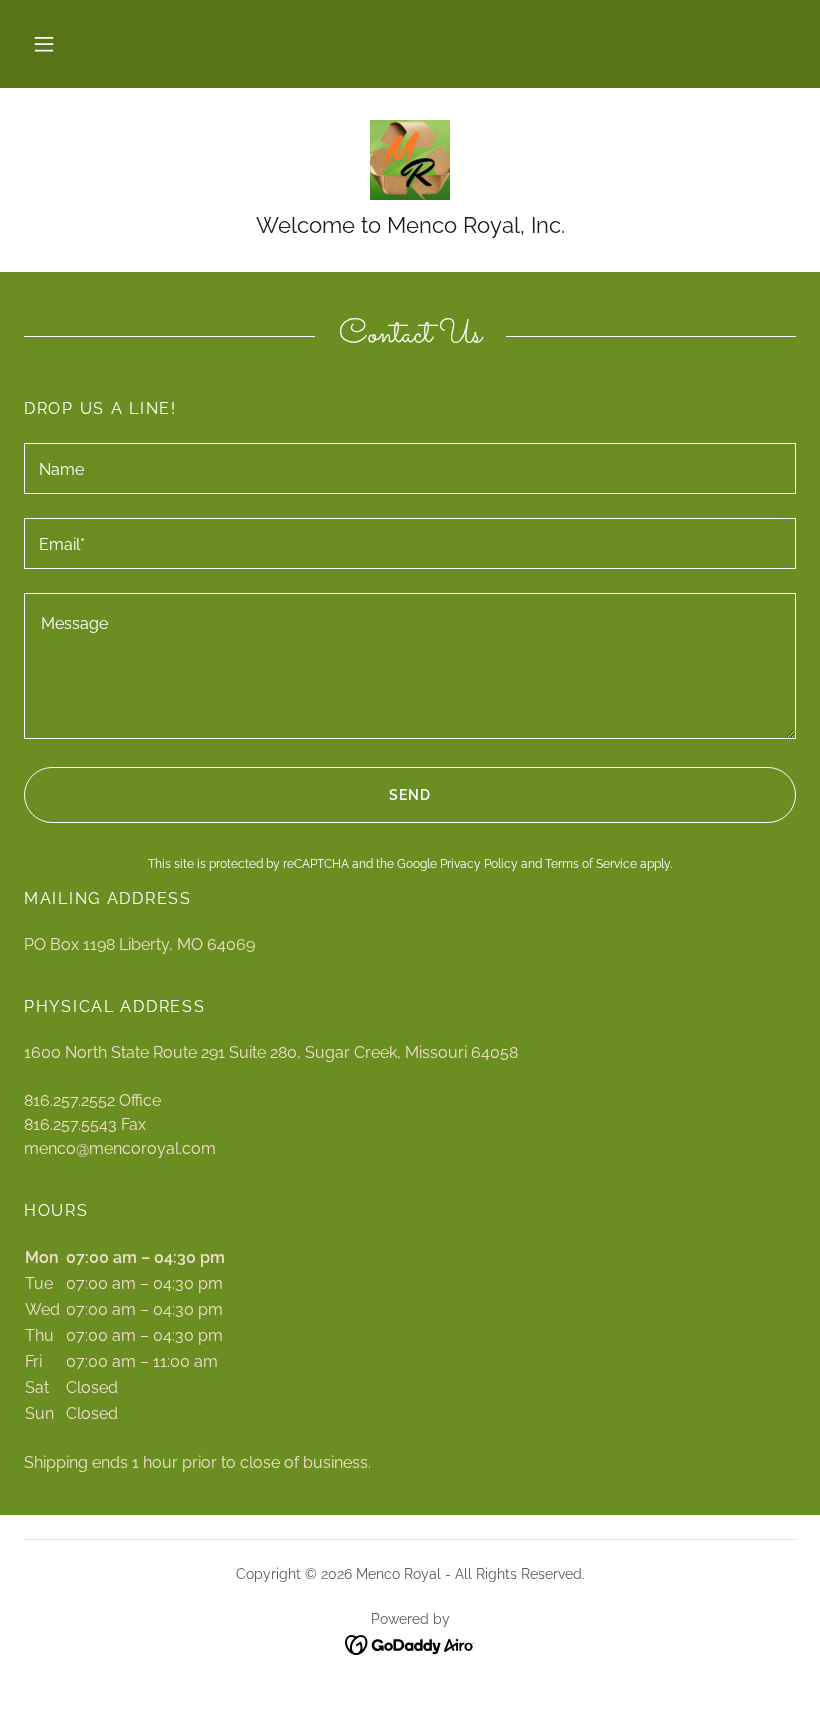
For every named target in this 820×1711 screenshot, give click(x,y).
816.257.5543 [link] (70, 1124)
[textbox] (410, 468)
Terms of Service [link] (591, 864)
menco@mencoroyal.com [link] (120, 1148)
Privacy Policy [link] (479, 864)
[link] (410, 160)
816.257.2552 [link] (69, 1100)
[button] (44, 44)
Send (410, 795)
